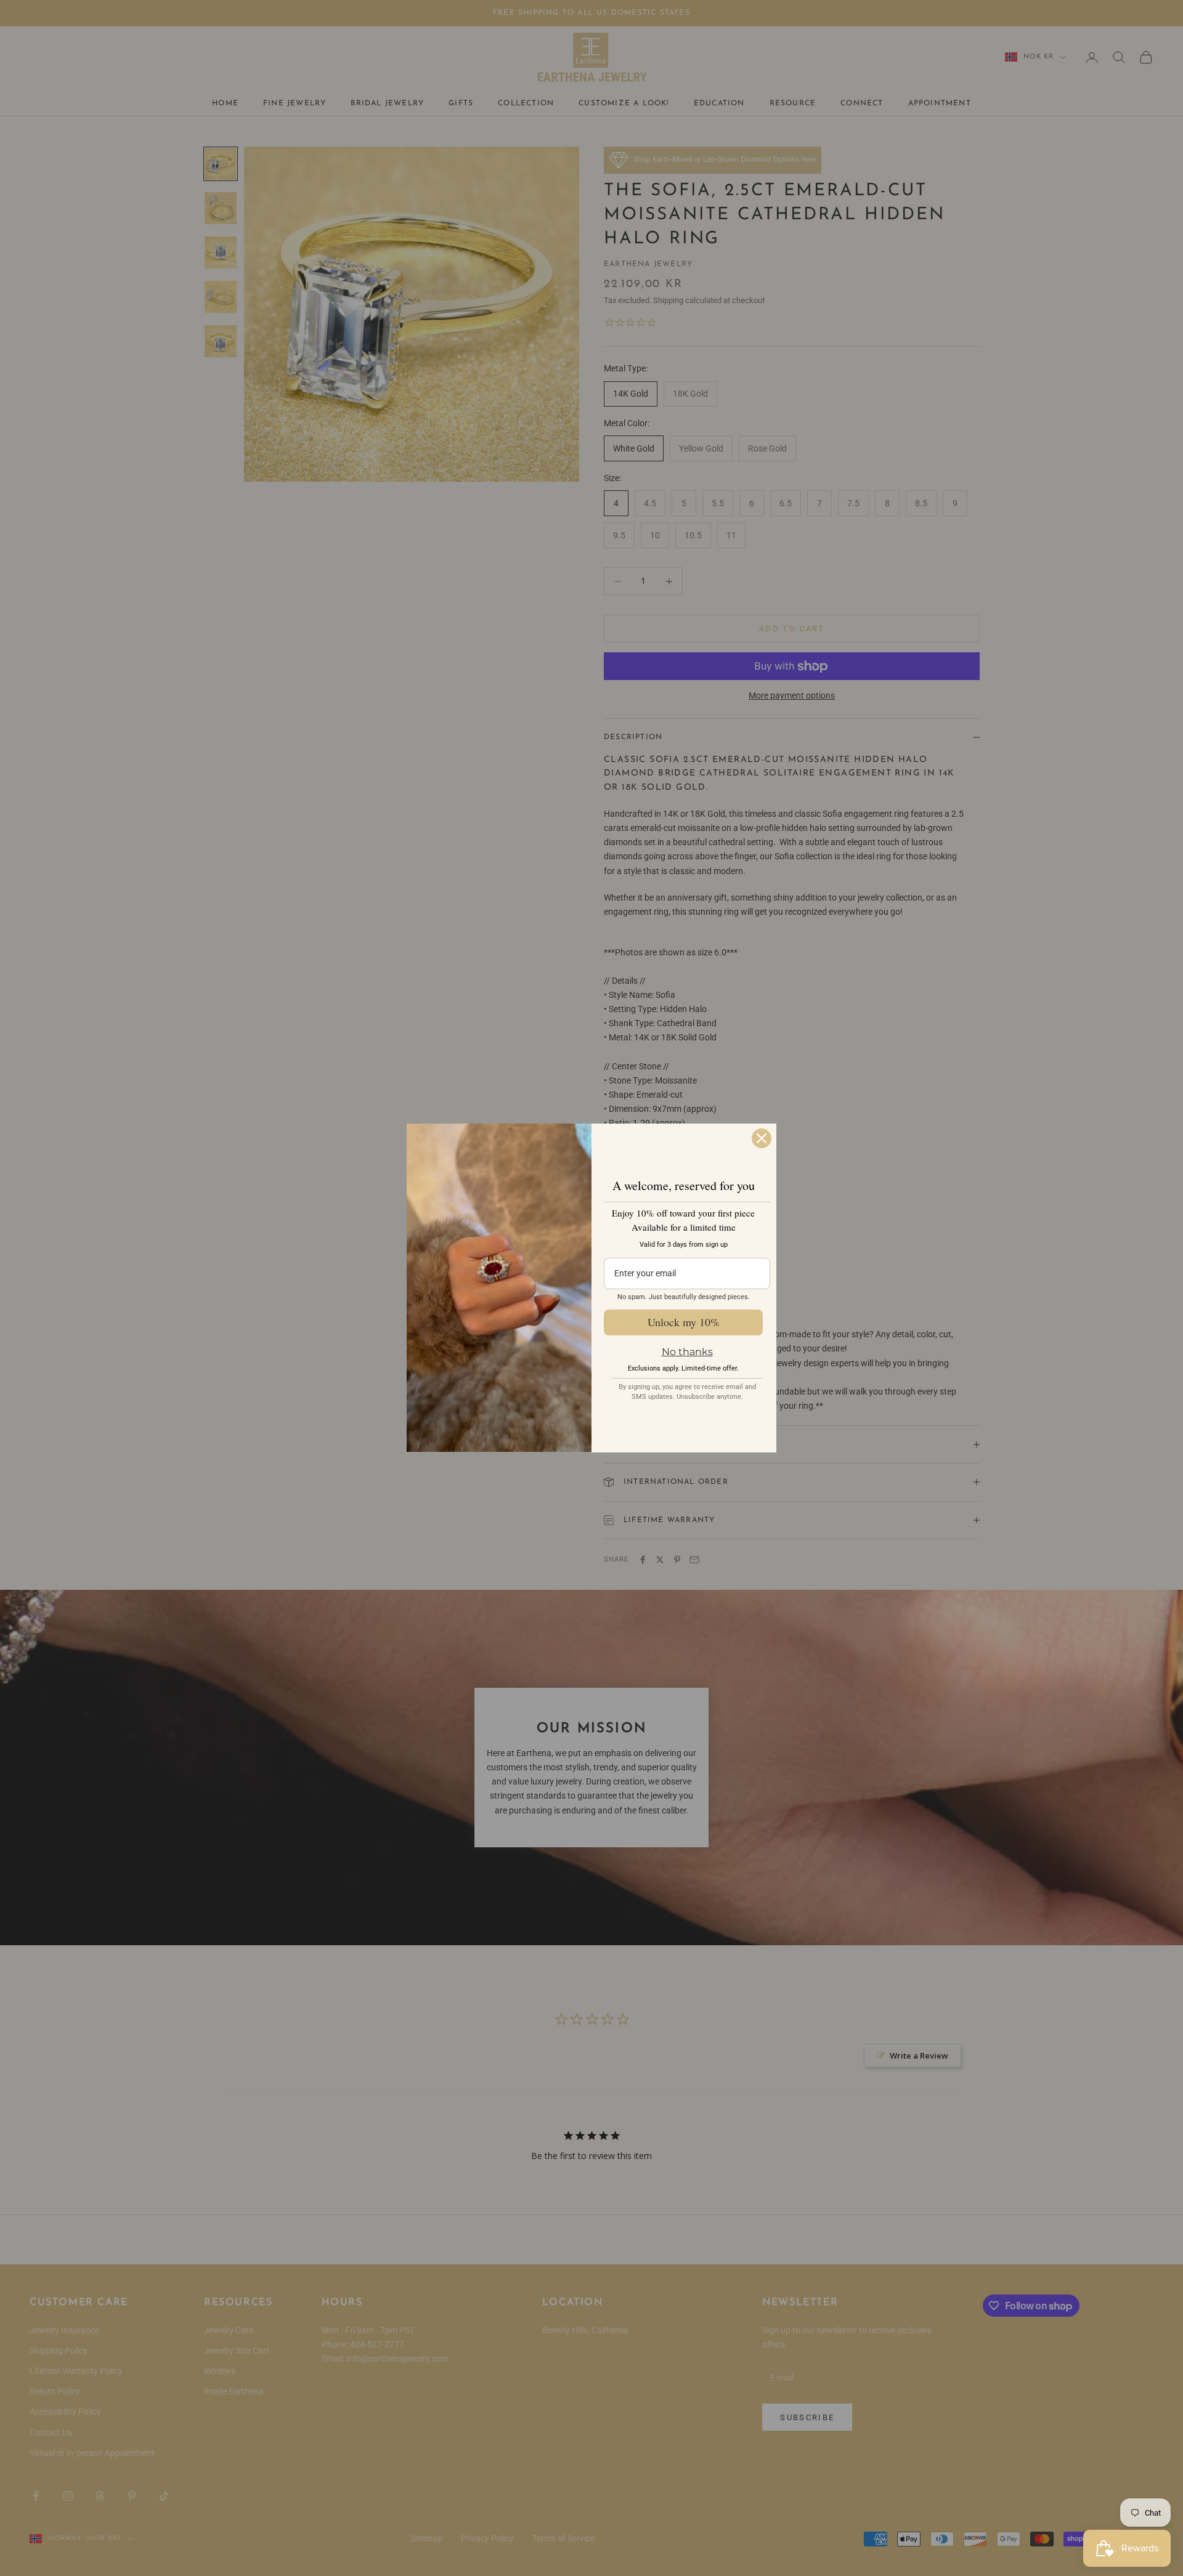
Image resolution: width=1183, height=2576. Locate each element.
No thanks (687, 1352)
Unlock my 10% (684, 1322)
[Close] (762, 1138)
